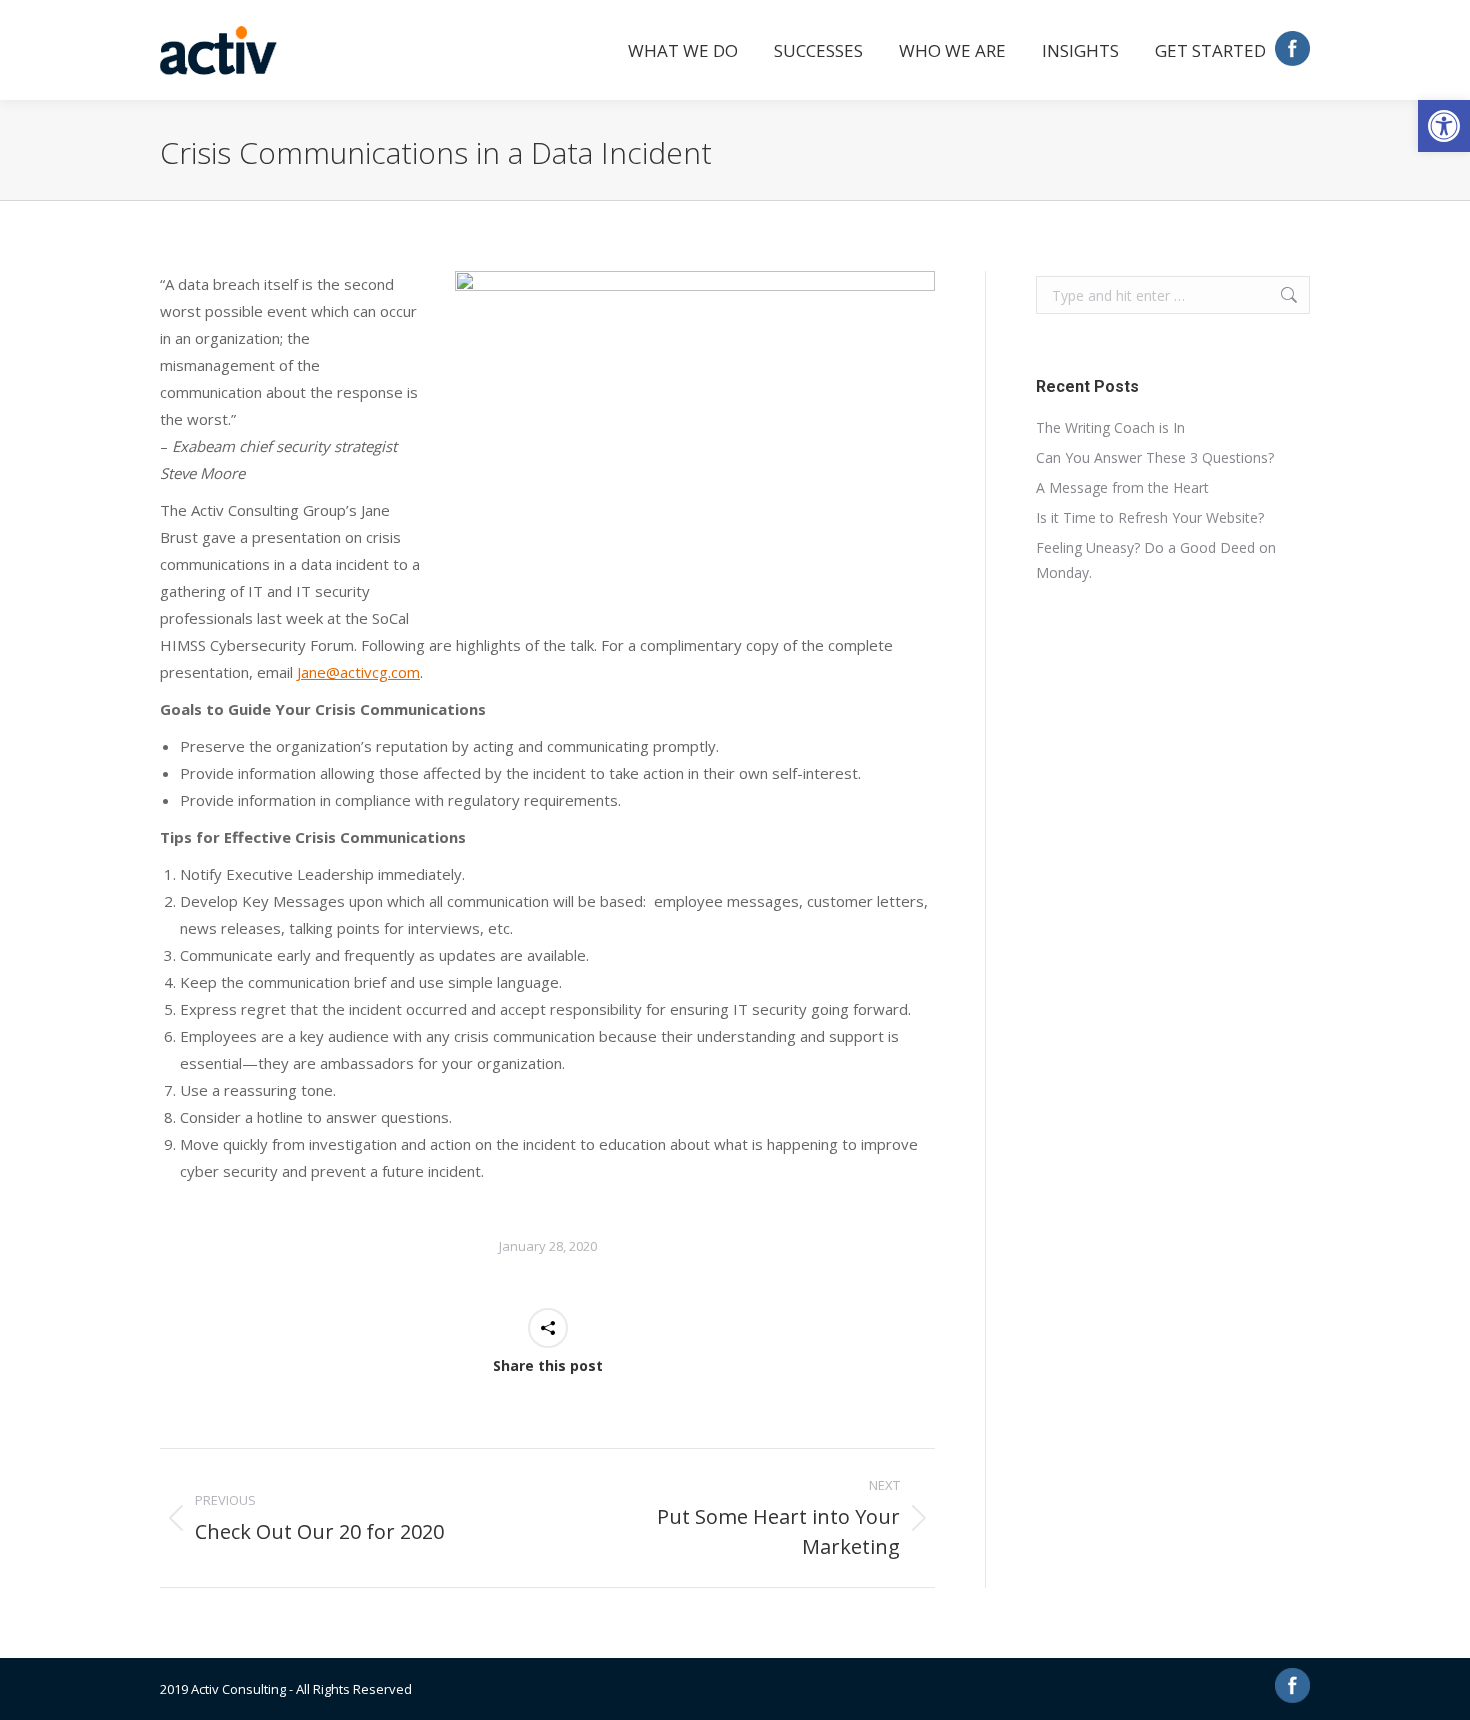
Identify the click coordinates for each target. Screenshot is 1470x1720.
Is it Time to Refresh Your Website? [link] (1150, 517)
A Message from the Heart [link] (1122, 487)
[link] (1444, 126)
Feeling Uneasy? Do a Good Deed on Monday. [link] (1156, 560)
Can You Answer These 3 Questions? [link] (1155, 457)
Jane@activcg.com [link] (358, 672)
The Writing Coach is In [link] (1110, 427)
